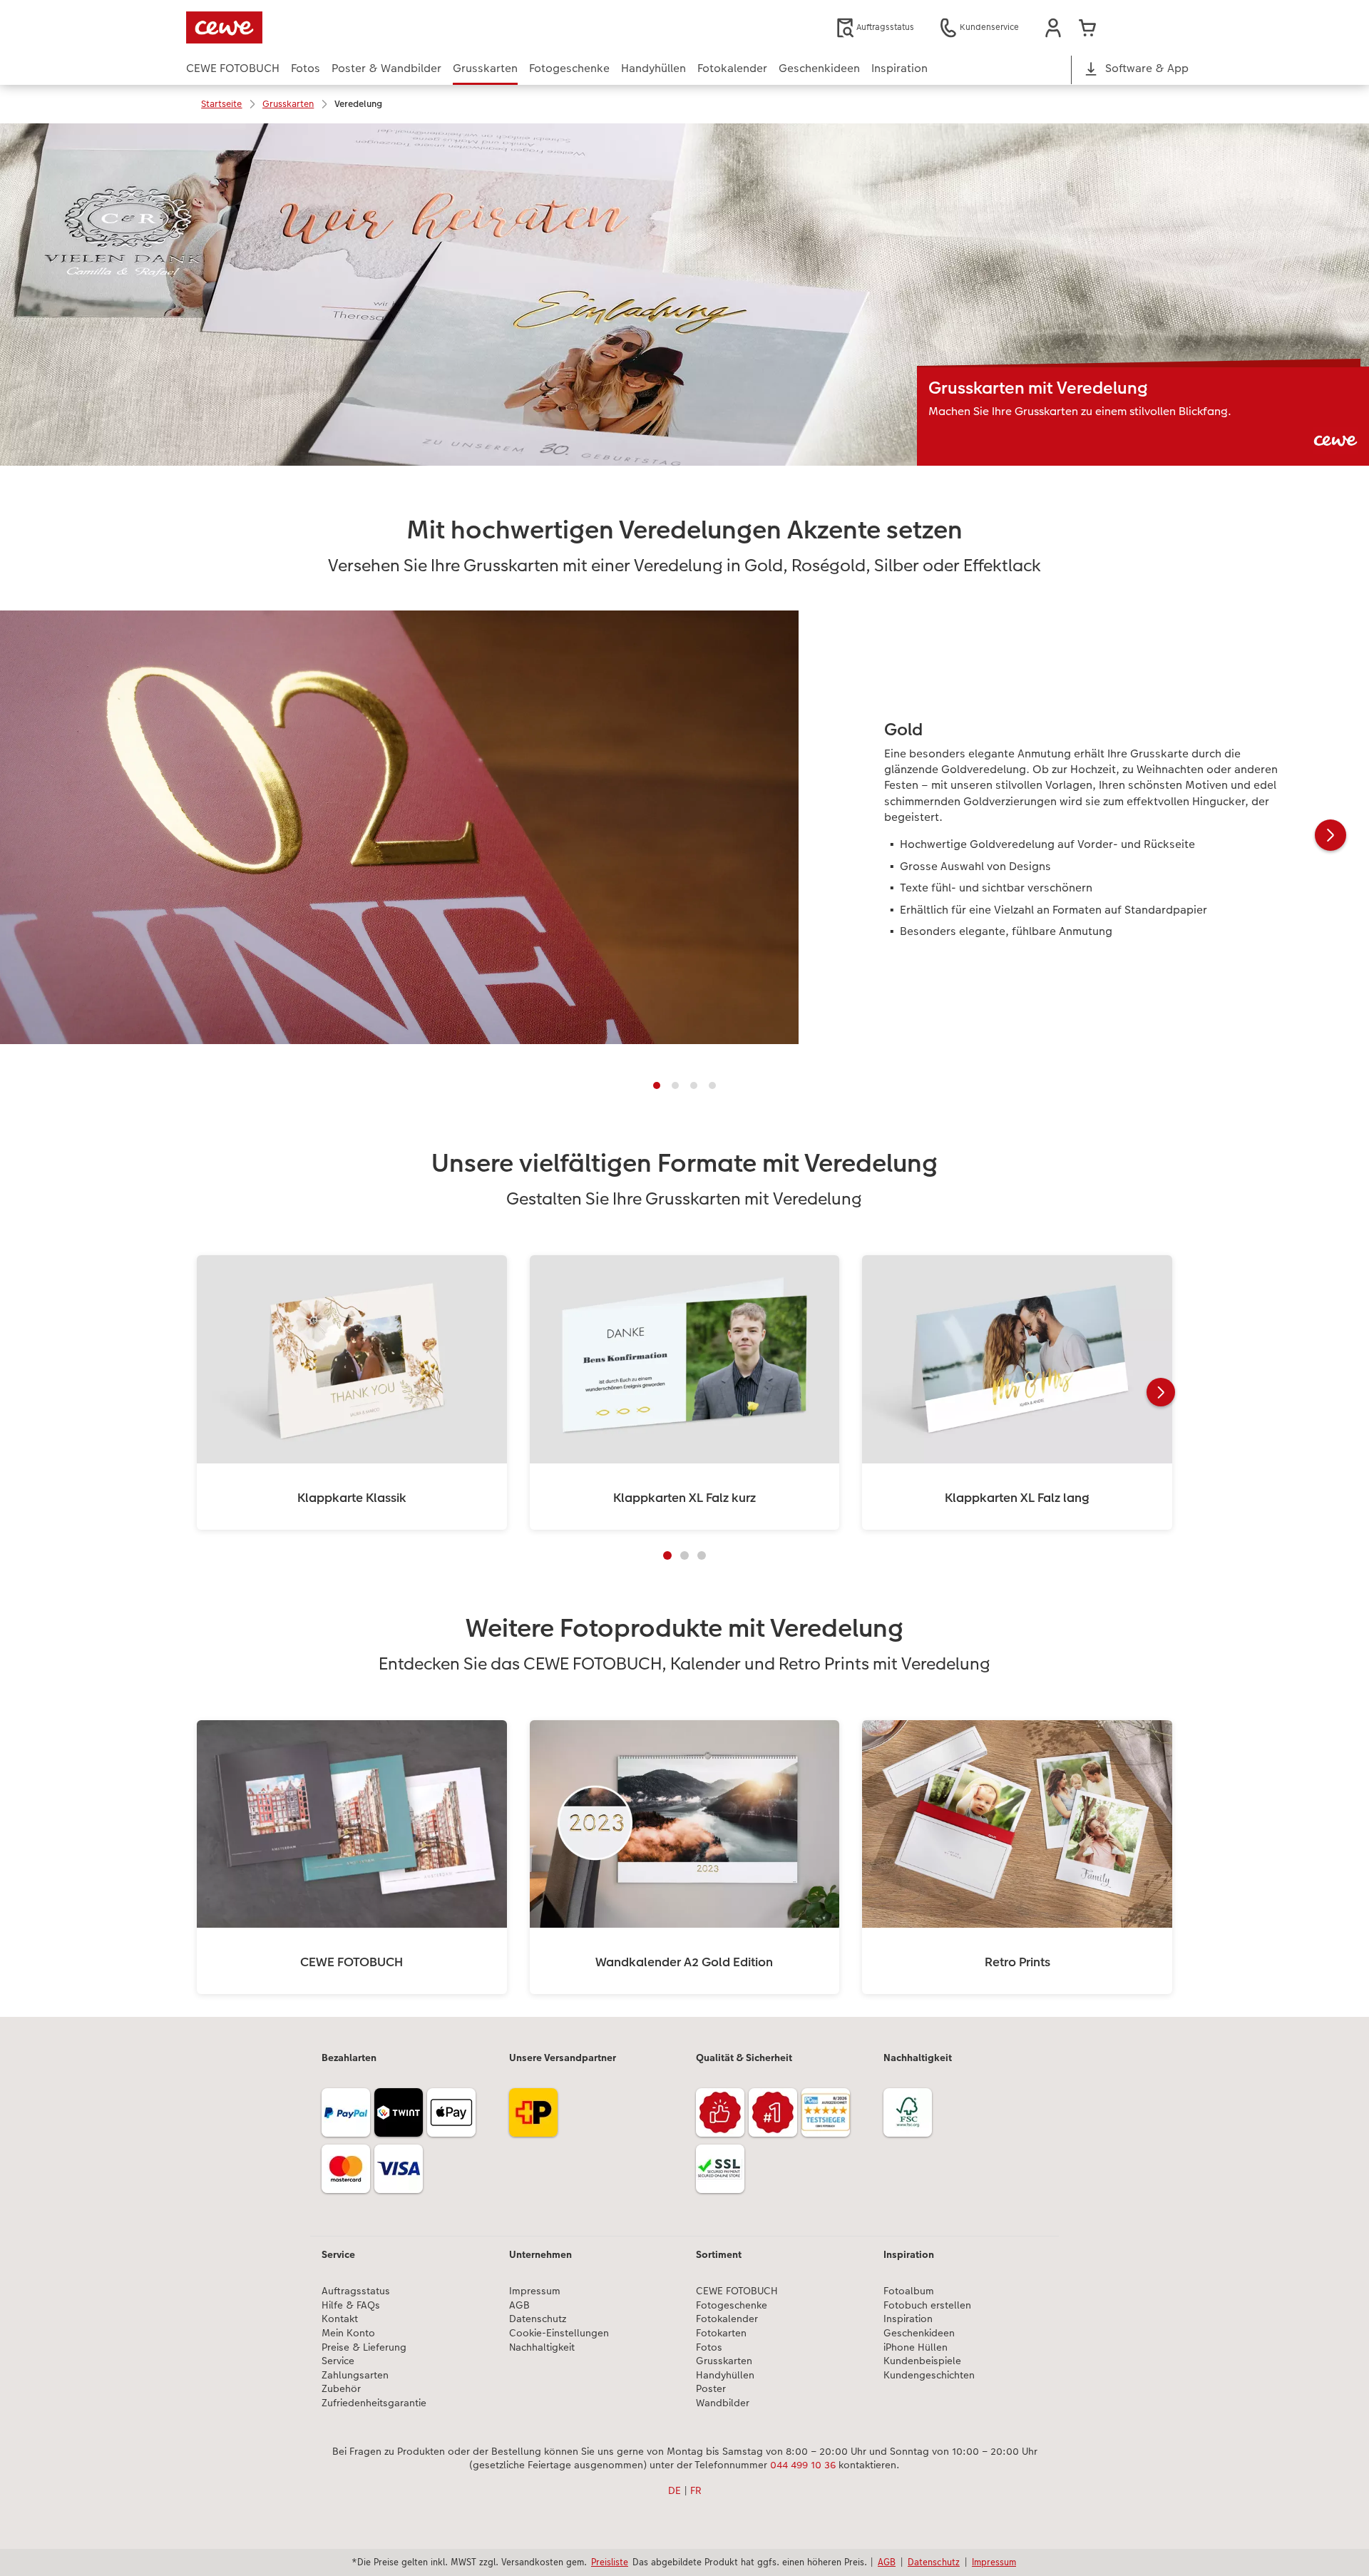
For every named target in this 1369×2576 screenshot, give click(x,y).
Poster (711, 2389)
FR (696, 2490)
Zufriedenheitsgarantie (374, 2403)
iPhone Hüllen (916, 2347)
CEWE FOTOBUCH (737, 2291)
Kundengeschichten (929, 2375)
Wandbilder (723, 2403)
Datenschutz (538, 2319)
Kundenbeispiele (922, 2361)
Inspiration (908, 2319)
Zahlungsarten (355, 2375)
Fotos (709, 2347)
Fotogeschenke (732, 2305)
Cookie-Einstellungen (559, 2333)
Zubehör (341, 2389)
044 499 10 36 (803, 2465)
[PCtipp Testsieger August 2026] (828, 2117)
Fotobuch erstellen (927, 2305)
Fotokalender (727, 2319)
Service (338, 2361)
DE (675, 2490)
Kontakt (340, 2319)
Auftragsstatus (356, 2291)
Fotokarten (721, 2333)
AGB (519, 2305)
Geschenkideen (919, 2333)
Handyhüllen (725, 2375)
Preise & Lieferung (364, 2347)
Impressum (535, 2291)
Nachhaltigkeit (542, 2347)
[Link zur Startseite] (326, 27)
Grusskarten (724, 2361)
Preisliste (610, 2562)
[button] (1053, 28)
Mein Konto (348, 2333)
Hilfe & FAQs (351, 2305)
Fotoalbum (909, 2291)
